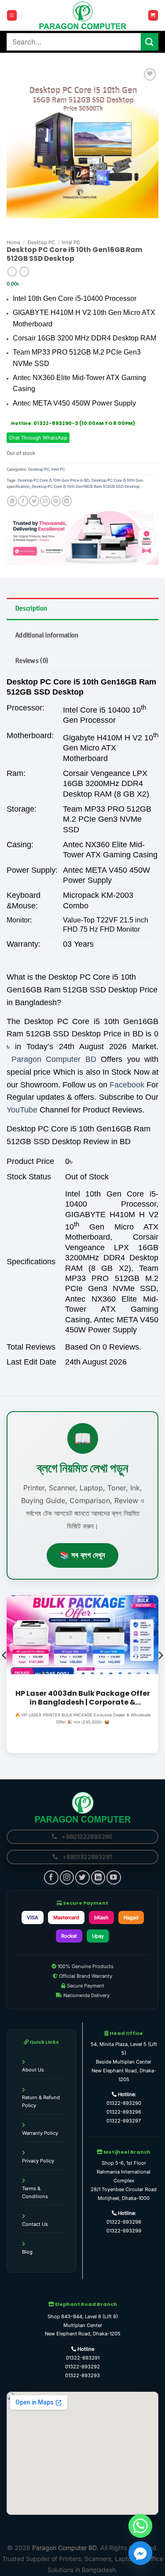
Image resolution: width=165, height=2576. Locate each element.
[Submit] (150, 42)
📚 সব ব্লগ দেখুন (82, 1555)
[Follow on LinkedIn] (98, 1877)
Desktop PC (41, 242)
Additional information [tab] (47, 635)
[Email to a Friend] (45, 501)
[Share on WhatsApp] (12, 501)
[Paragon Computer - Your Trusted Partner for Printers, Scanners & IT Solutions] (83, 15)
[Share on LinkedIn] (67, 501)
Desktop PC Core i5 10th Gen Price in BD (53, 480)
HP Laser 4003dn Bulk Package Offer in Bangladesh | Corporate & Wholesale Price (83, 1698)
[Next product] (12, 272)
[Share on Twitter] (34, 501)
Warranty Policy (40, 2133)
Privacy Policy (38, 2161)
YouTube (22, 1110)
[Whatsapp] (140, 2526)
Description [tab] (31, 608)
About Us (33, 2070)
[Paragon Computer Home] (83, 1807)
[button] (12, 15)
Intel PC (71, 242)
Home (13, 242)
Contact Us (35, 2224)
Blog (27, 2252)
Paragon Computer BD (54, 1059)
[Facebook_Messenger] (140, 2553)
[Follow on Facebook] (51, 1877)
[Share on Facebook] (23, 501)
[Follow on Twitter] (82, 1877)
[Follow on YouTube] (114, 1877)
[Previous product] (24, 272)
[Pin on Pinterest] (56, 501)
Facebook (127, 1085)
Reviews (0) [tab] (32, 660)
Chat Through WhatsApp (38, 438)
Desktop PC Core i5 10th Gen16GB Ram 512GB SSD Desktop (86, 486)
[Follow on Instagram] (67, 1877)
